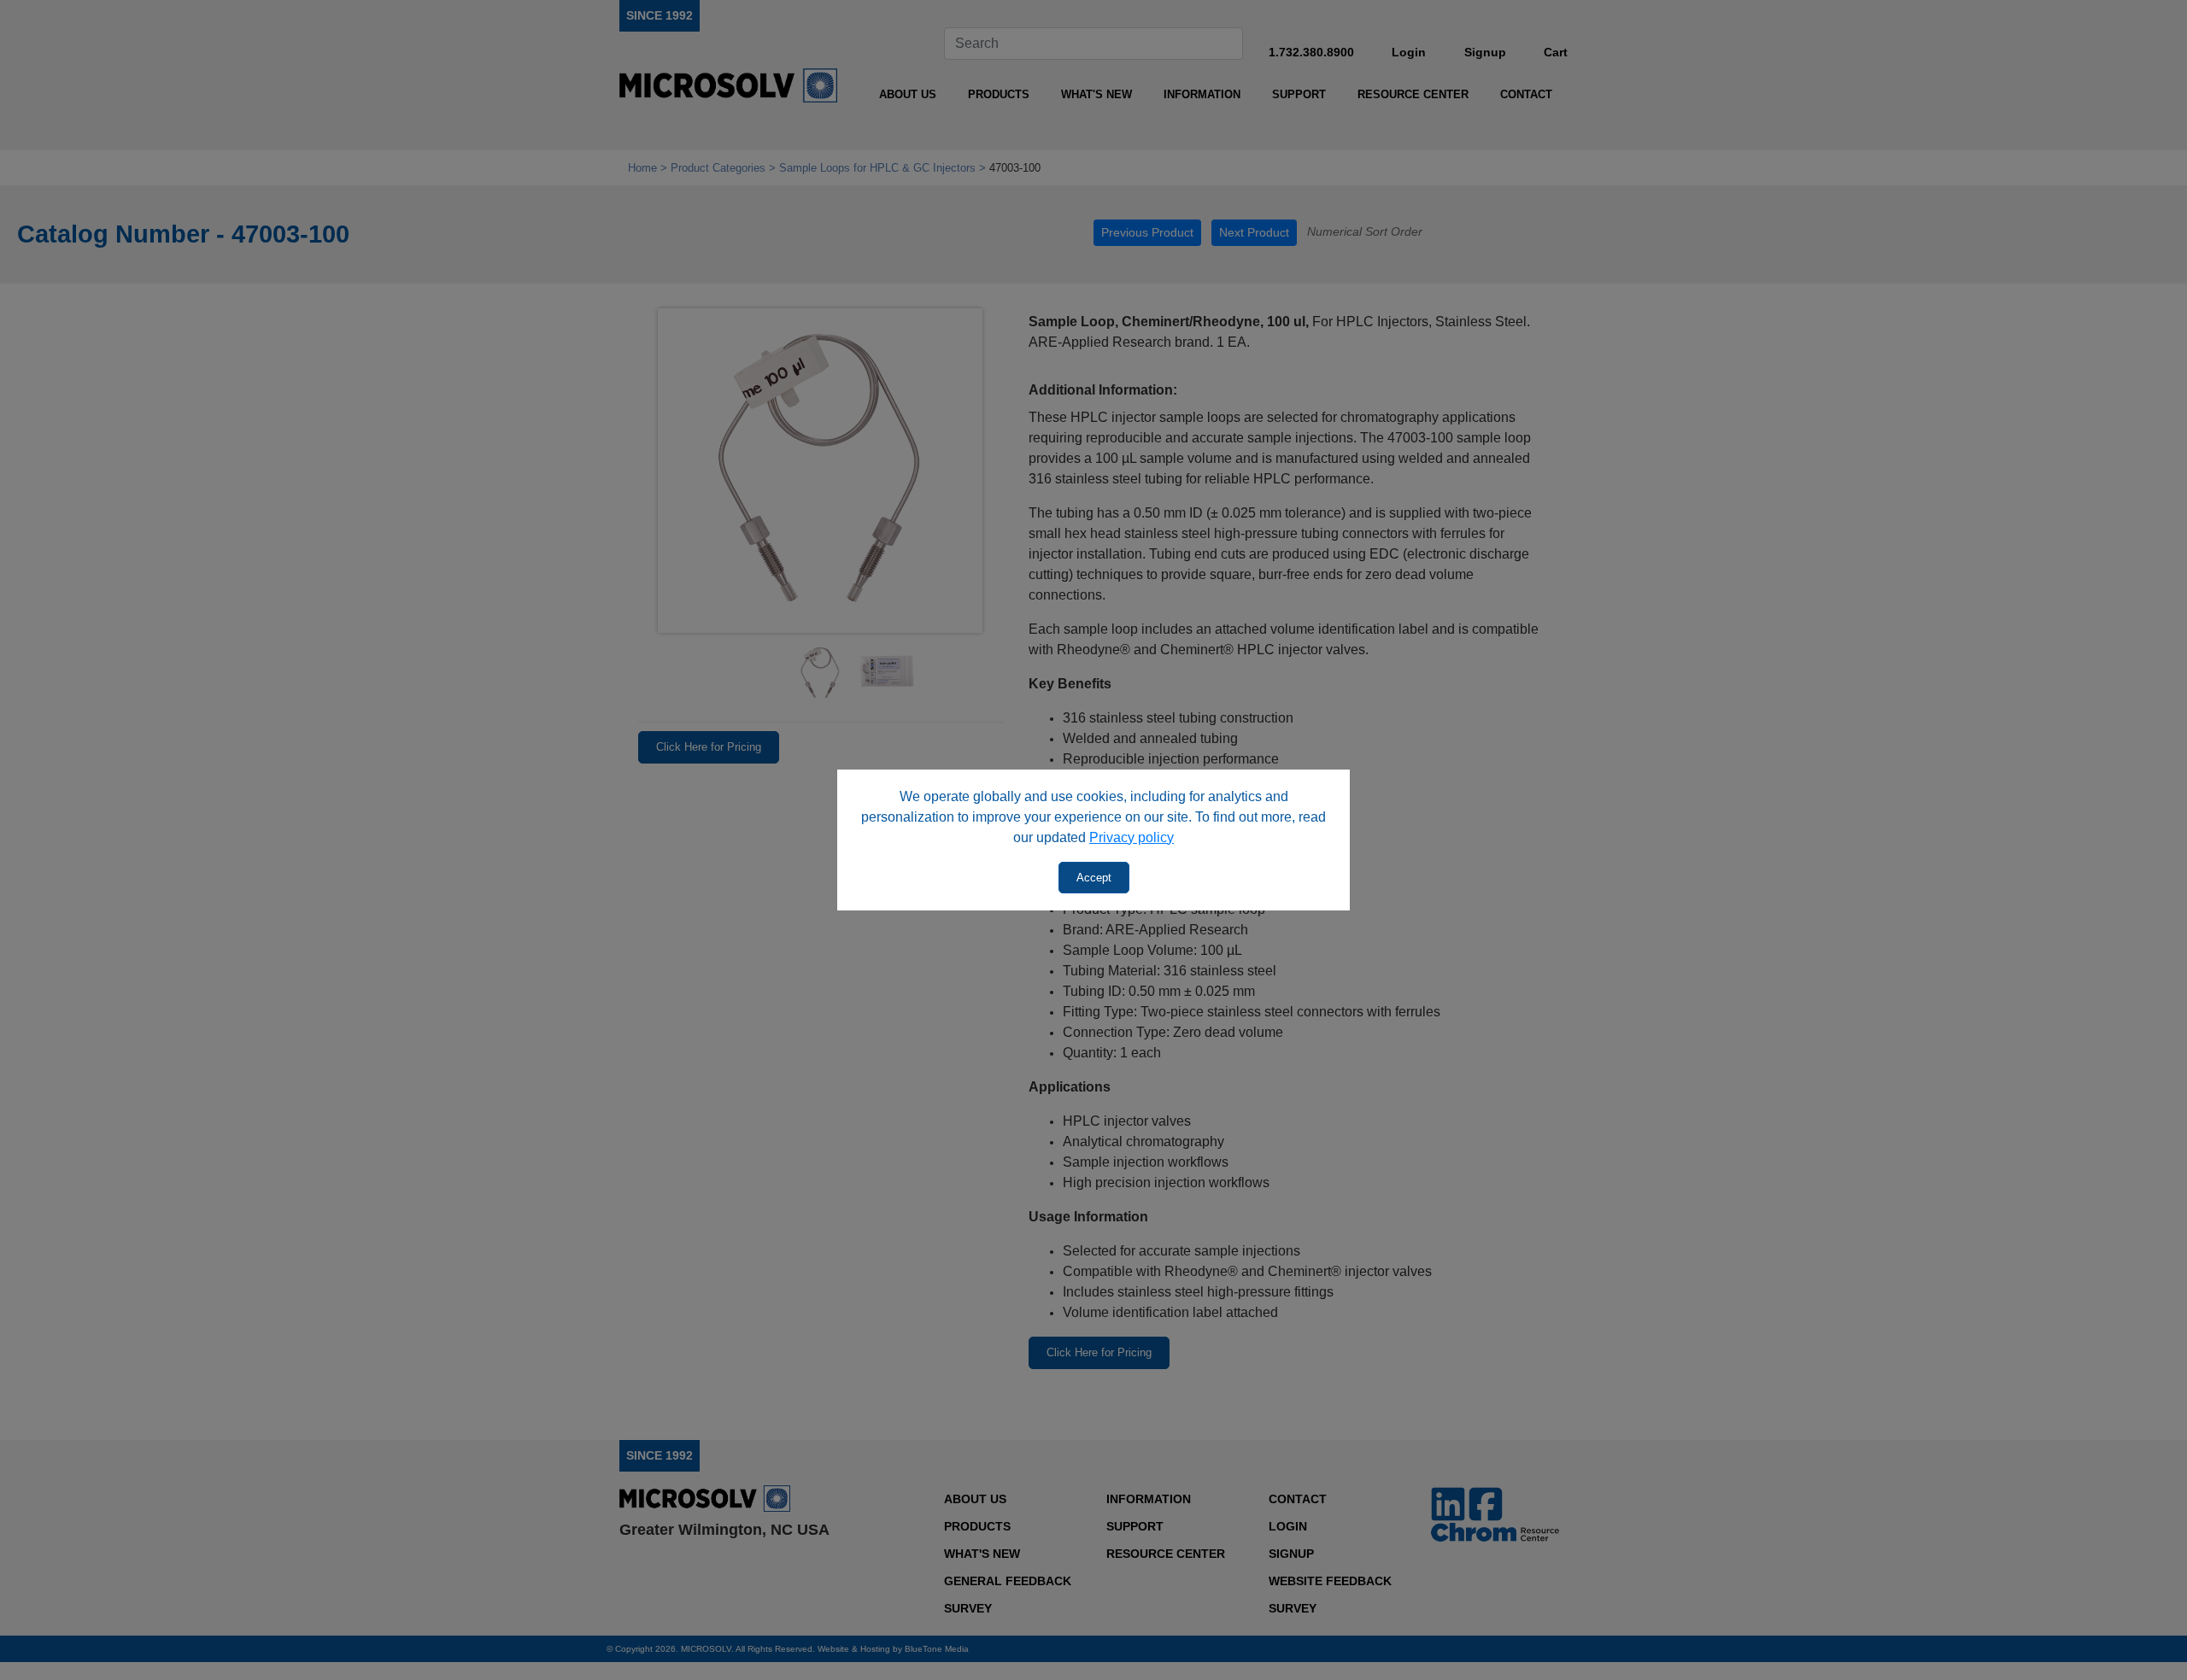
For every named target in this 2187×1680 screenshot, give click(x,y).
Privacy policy (1132, 837)
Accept (1094, 878)
